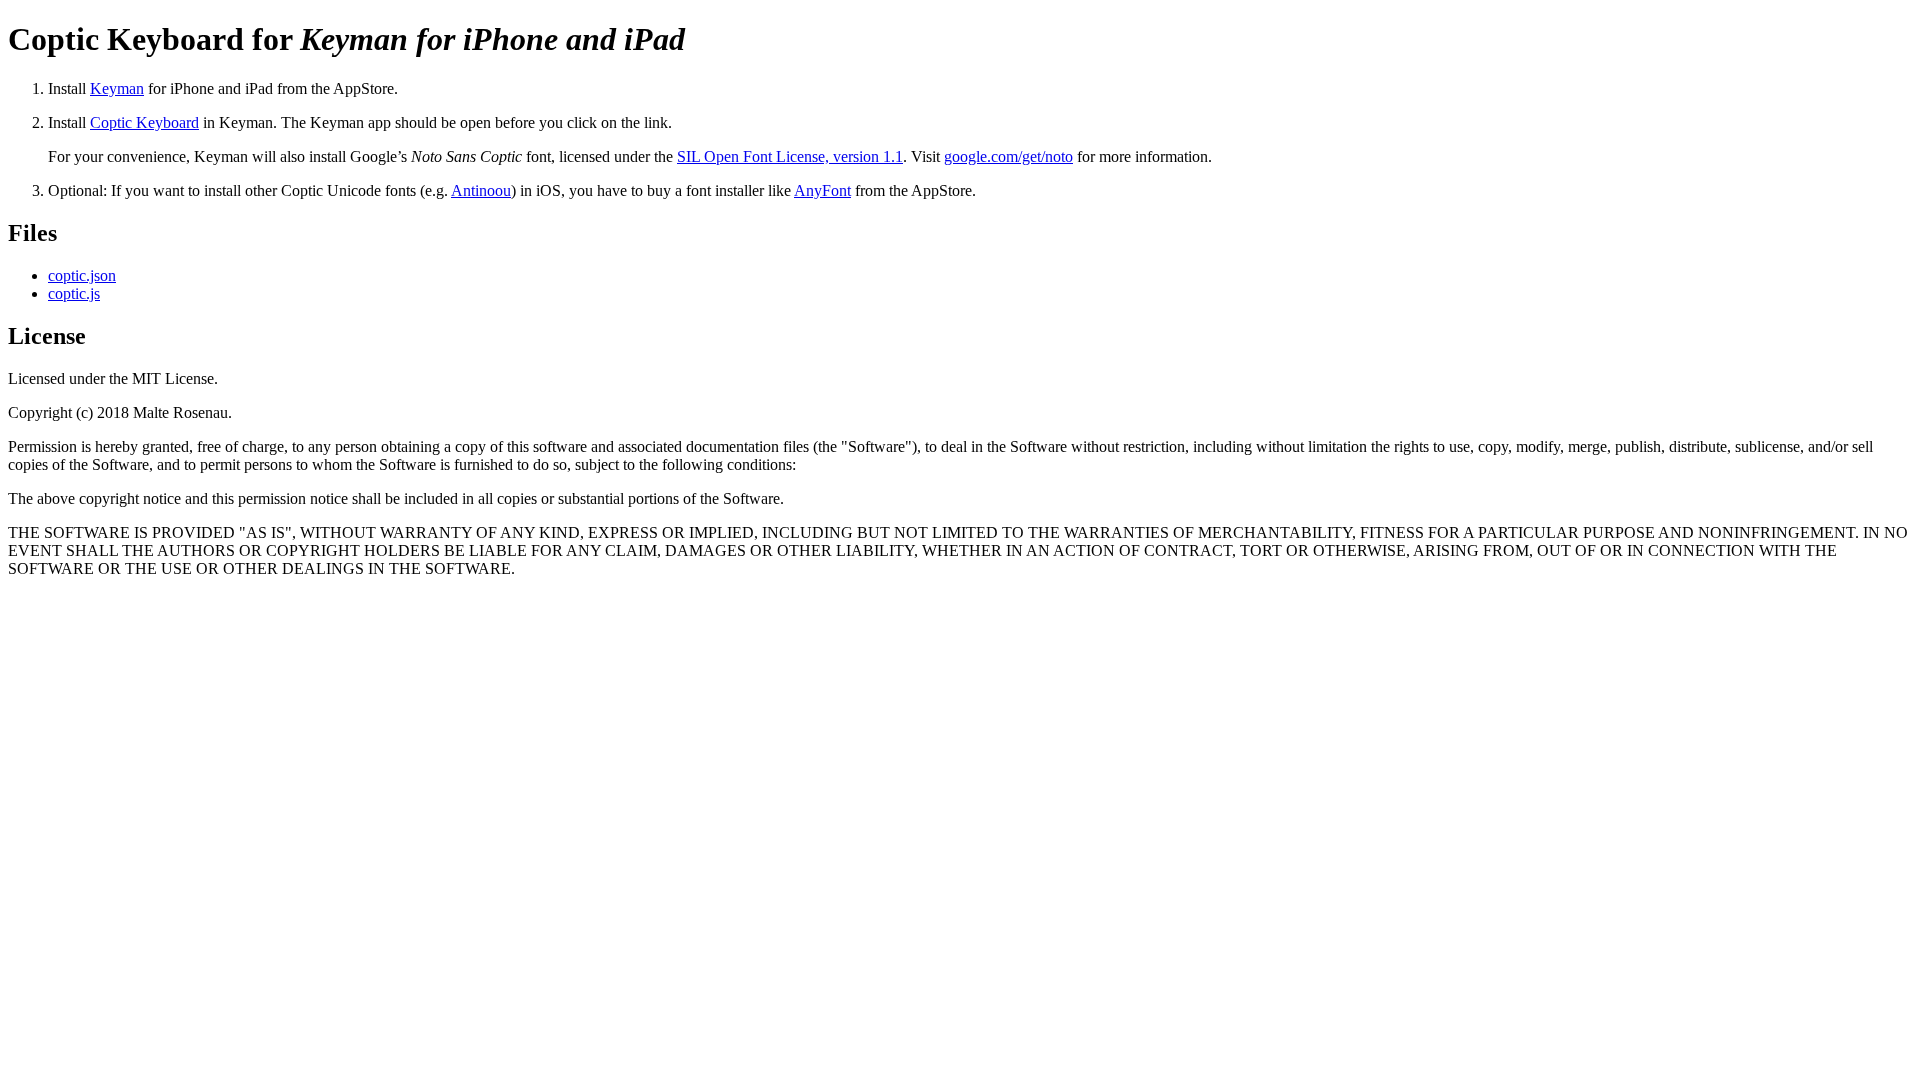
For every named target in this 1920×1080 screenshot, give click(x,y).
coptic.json (82, 275)
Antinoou (481, 190)
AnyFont (822, 190)
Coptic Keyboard (144, 122)
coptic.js (74, 293)
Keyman (117, 88)
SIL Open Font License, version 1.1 (790, 156)
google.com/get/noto (1008, 156)
